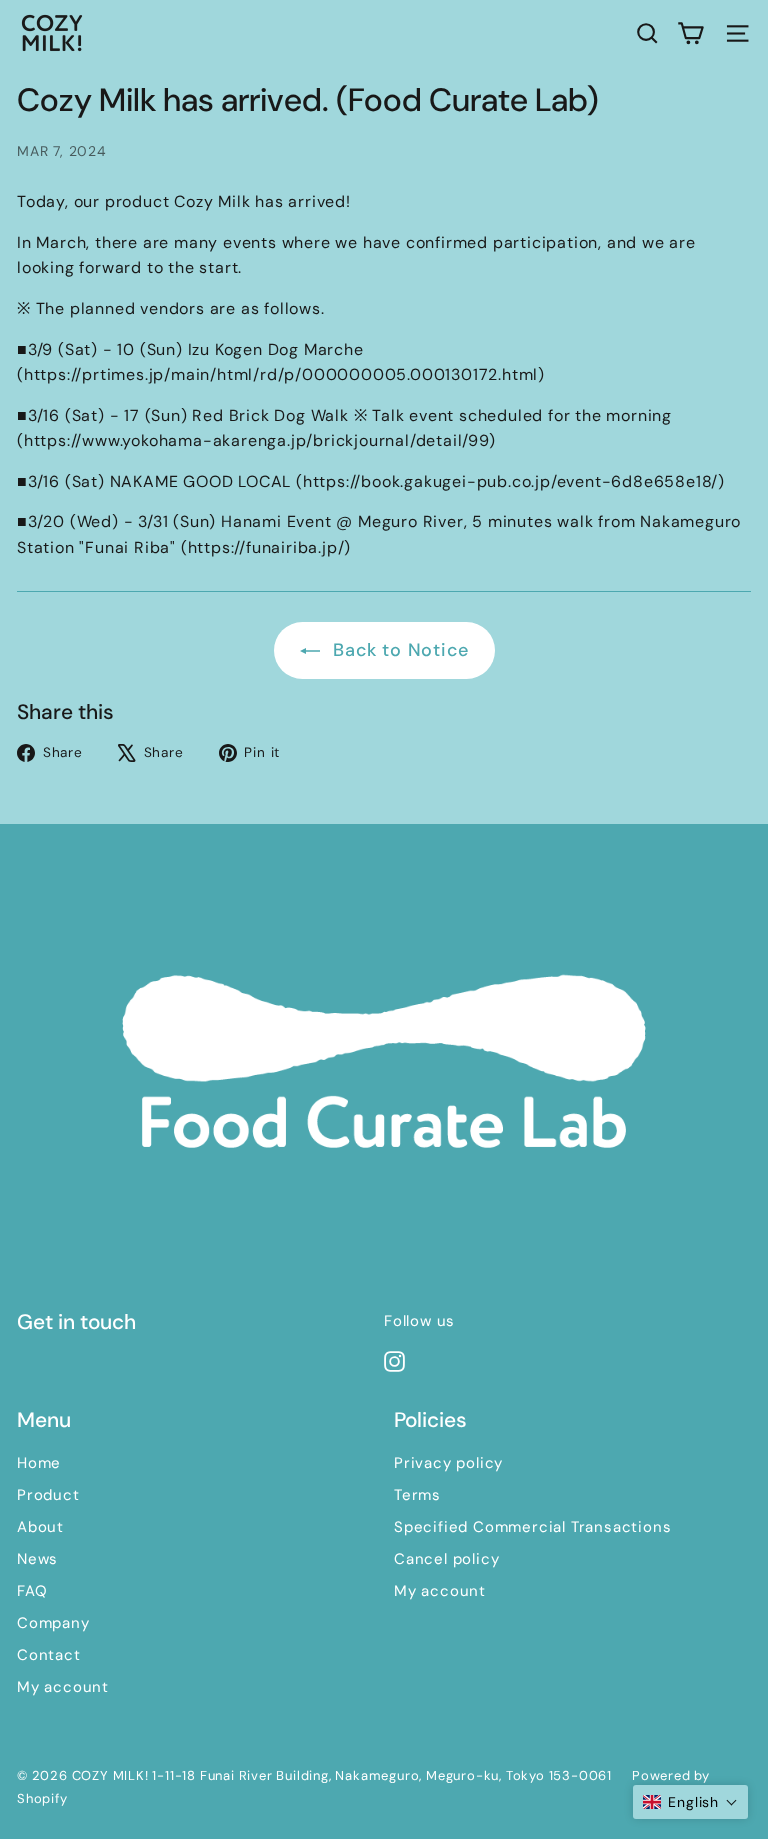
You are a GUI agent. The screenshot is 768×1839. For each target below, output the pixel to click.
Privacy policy (448, 1463)
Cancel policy (446, 1559)
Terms (417, 1495)
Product (48, 1495)
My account (63, 1687)
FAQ (32, 1591)
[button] (690, 1802)
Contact (49, 1655)
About (40, 1527)
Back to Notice (398, 650)
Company (53, 1623)
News (37, 1559)
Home (39, 1463)
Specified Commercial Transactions (532, 1527)
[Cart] (690, 33)
